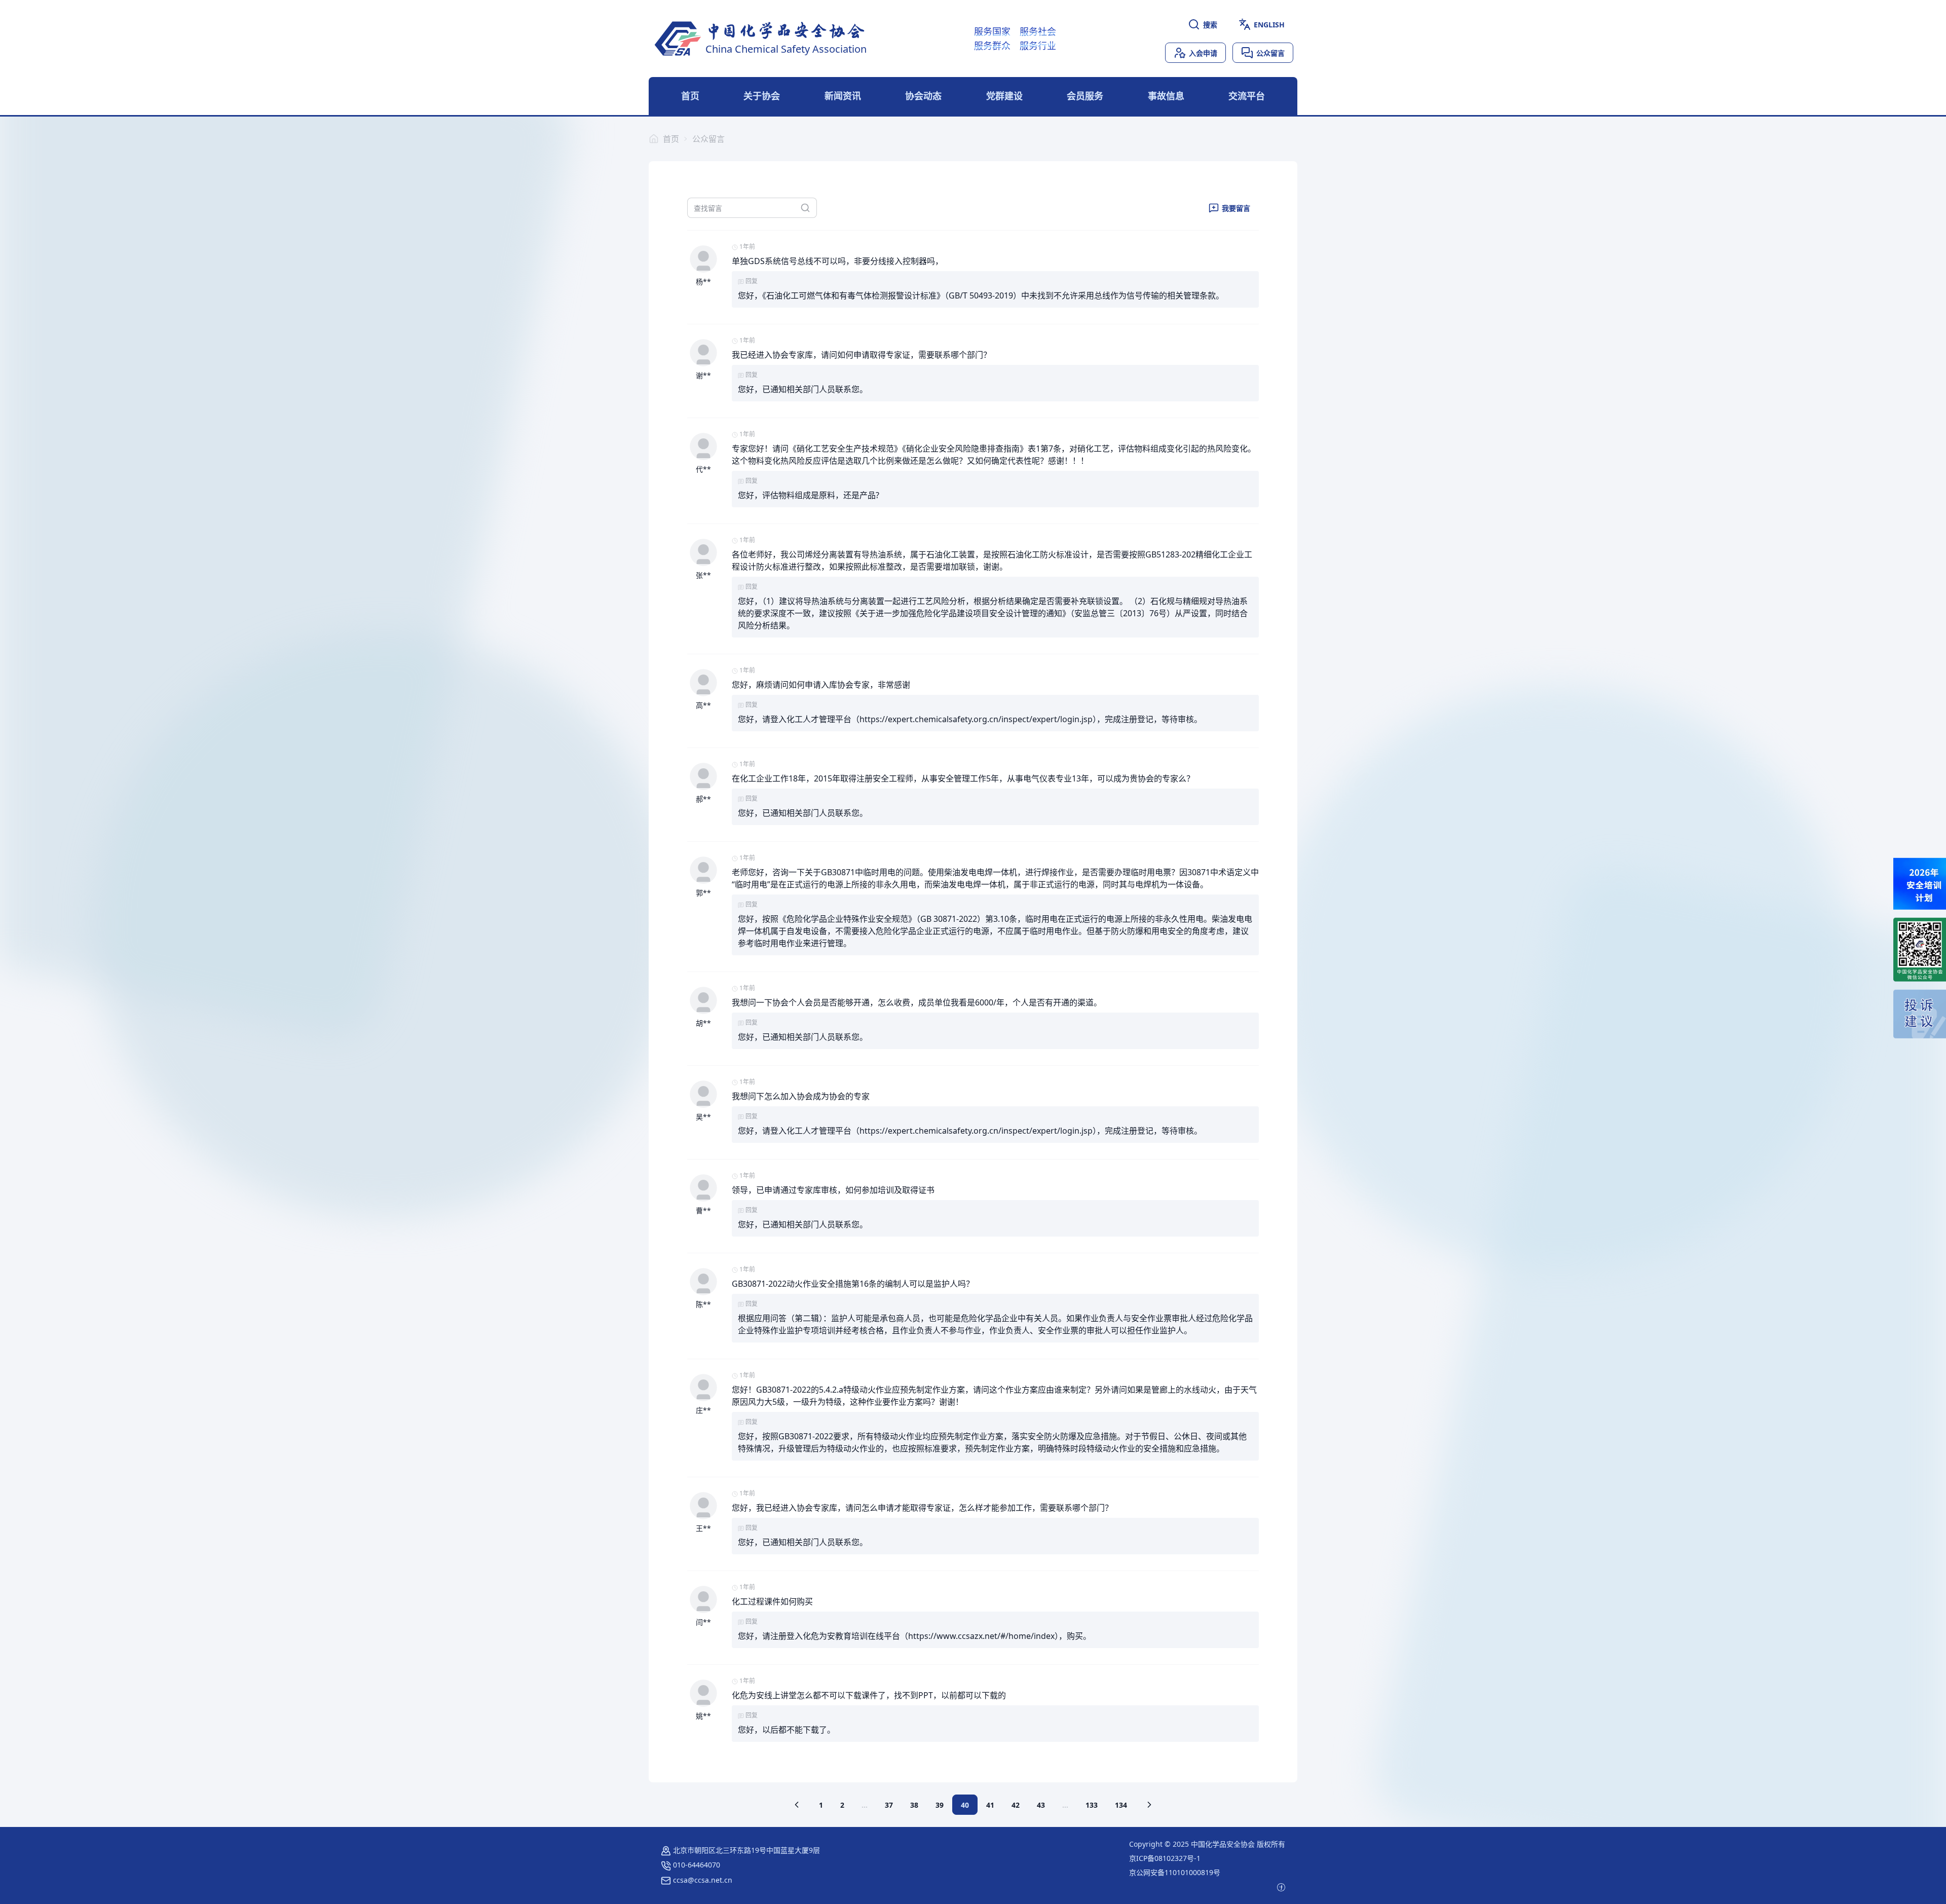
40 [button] (965, 1805)
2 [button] (842, 1805)
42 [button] (1016, 1805)
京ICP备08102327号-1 (1165, 1858)
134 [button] (1121, 1805)
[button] (797, 1805)
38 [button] (914, 1805)
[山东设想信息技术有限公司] (1281, 1887)
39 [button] (940, 1805)
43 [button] (1041, 1805)
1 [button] (821, 1805)
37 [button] (889, 1805)
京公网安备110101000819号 (1175, 1872)
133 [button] (1092, 1805)
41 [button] (990, 1805)
